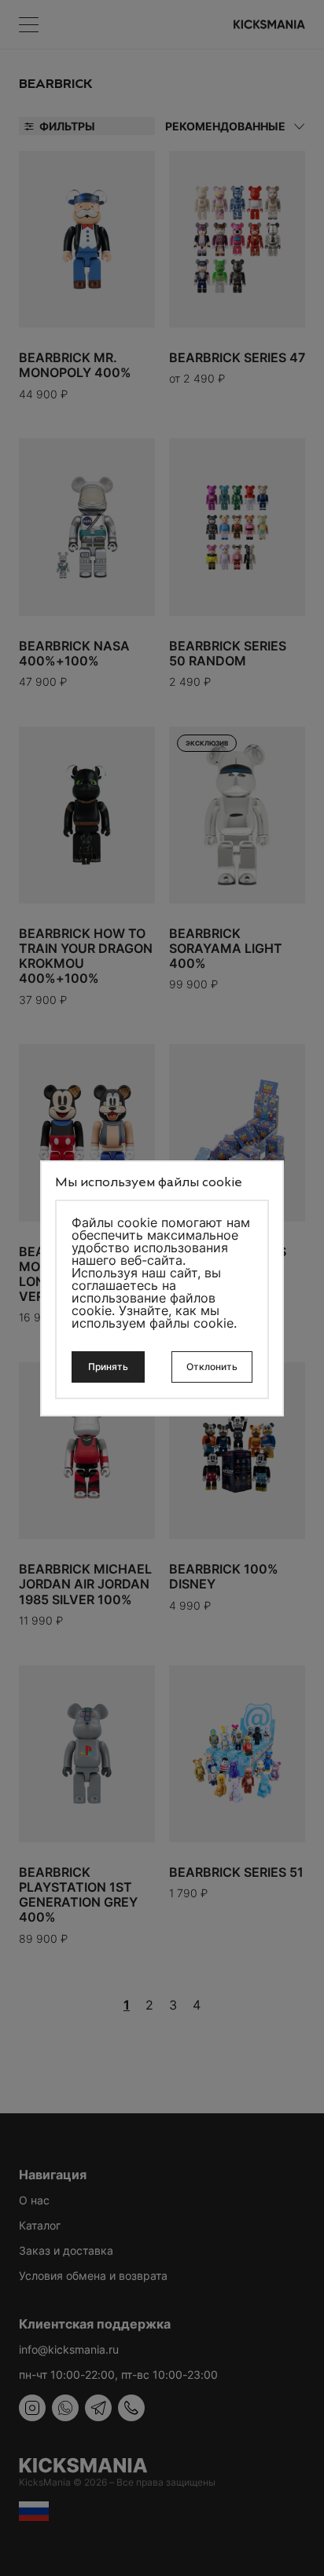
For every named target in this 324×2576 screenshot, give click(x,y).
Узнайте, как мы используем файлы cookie (153, 1317)
